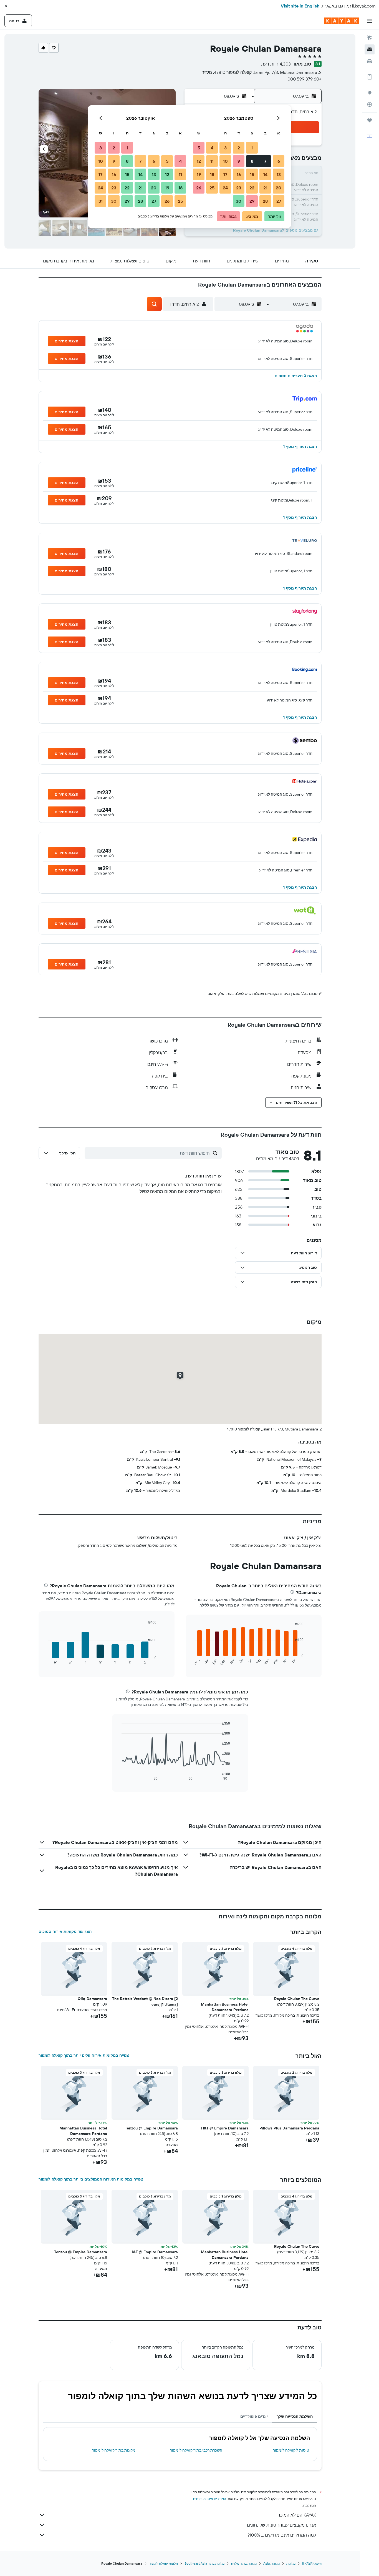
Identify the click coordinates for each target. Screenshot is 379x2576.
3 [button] (225, 148)
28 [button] (265, 201)
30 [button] (239, 201)
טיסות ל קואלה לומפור (291, 2450)
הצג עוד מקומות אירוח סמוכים (65, 1931)
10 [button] (225, 161)
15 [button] (252, 174)
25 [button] (212, 188)
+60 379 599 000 (305, 79)
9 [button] (239, 161)
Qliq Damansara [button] (92, 1999)
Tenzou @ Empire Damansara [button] (151, 2128)
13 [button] (279, 174)
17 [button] (225, 174)
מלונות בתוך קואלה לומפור (114, 2450)
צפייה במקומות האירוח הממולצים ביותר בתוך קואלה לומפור (91, 2179)
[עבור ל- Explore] (370, 93)
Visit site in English (300, 6)
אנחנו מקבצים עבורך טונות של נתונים (281, 2525)
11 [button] (212, 161)
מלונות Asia (271, 2563)
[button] (6, 6)
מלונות (291, 2563)
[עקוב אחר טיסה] (370, 104)
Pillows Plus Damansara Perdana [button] (289, 2128)
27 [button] (279, 201)
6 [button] (279, 161)
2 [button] (239, 148)
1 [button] (252, 148)
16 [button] (239, 174)
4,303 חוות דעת (276, 64)
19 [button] (199, 174)
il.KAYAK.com (312, 2563)
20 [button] (279, 188)
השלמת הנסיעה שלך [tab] (295, 2416)
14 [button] (265, 174)
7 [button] (265, 161)
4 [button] (212, 148)
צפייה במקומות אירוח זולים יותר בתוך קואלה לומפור (84, 2055)
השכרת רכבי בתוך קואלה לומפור (196, 2450)
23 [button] (239, 188)
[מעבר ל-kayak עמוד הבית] (342, 21)
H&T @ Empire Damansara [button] (225, 2128)
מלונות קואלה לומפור (163, 2563)
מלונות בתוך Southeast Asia (204, 2563)
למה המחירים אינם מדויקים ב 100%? (282, 2535)
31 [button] (101, 201)
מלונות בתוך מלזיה (244, 2563)
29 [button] (252, 201)
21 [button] (265, 188)
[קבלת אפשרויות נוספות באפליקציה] (370, 77)
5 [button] (199, 148)
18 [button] (212, 174)
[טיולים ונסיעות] (370, 120)
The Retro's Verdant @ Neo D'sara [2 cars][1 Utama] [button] (145, 2001)
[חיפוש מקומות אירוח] (370, 49)
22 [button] (252, 188)
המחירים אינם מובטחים (210, 2499)
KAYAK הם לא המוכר (297, 2515)
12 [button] (199, 161)
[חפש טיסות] (370, 38)
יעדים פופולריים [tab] (254, 2416)
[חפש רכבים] (370, 61)
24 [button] (225, 188)
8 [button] (252, 161)
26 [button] (199, 188)
